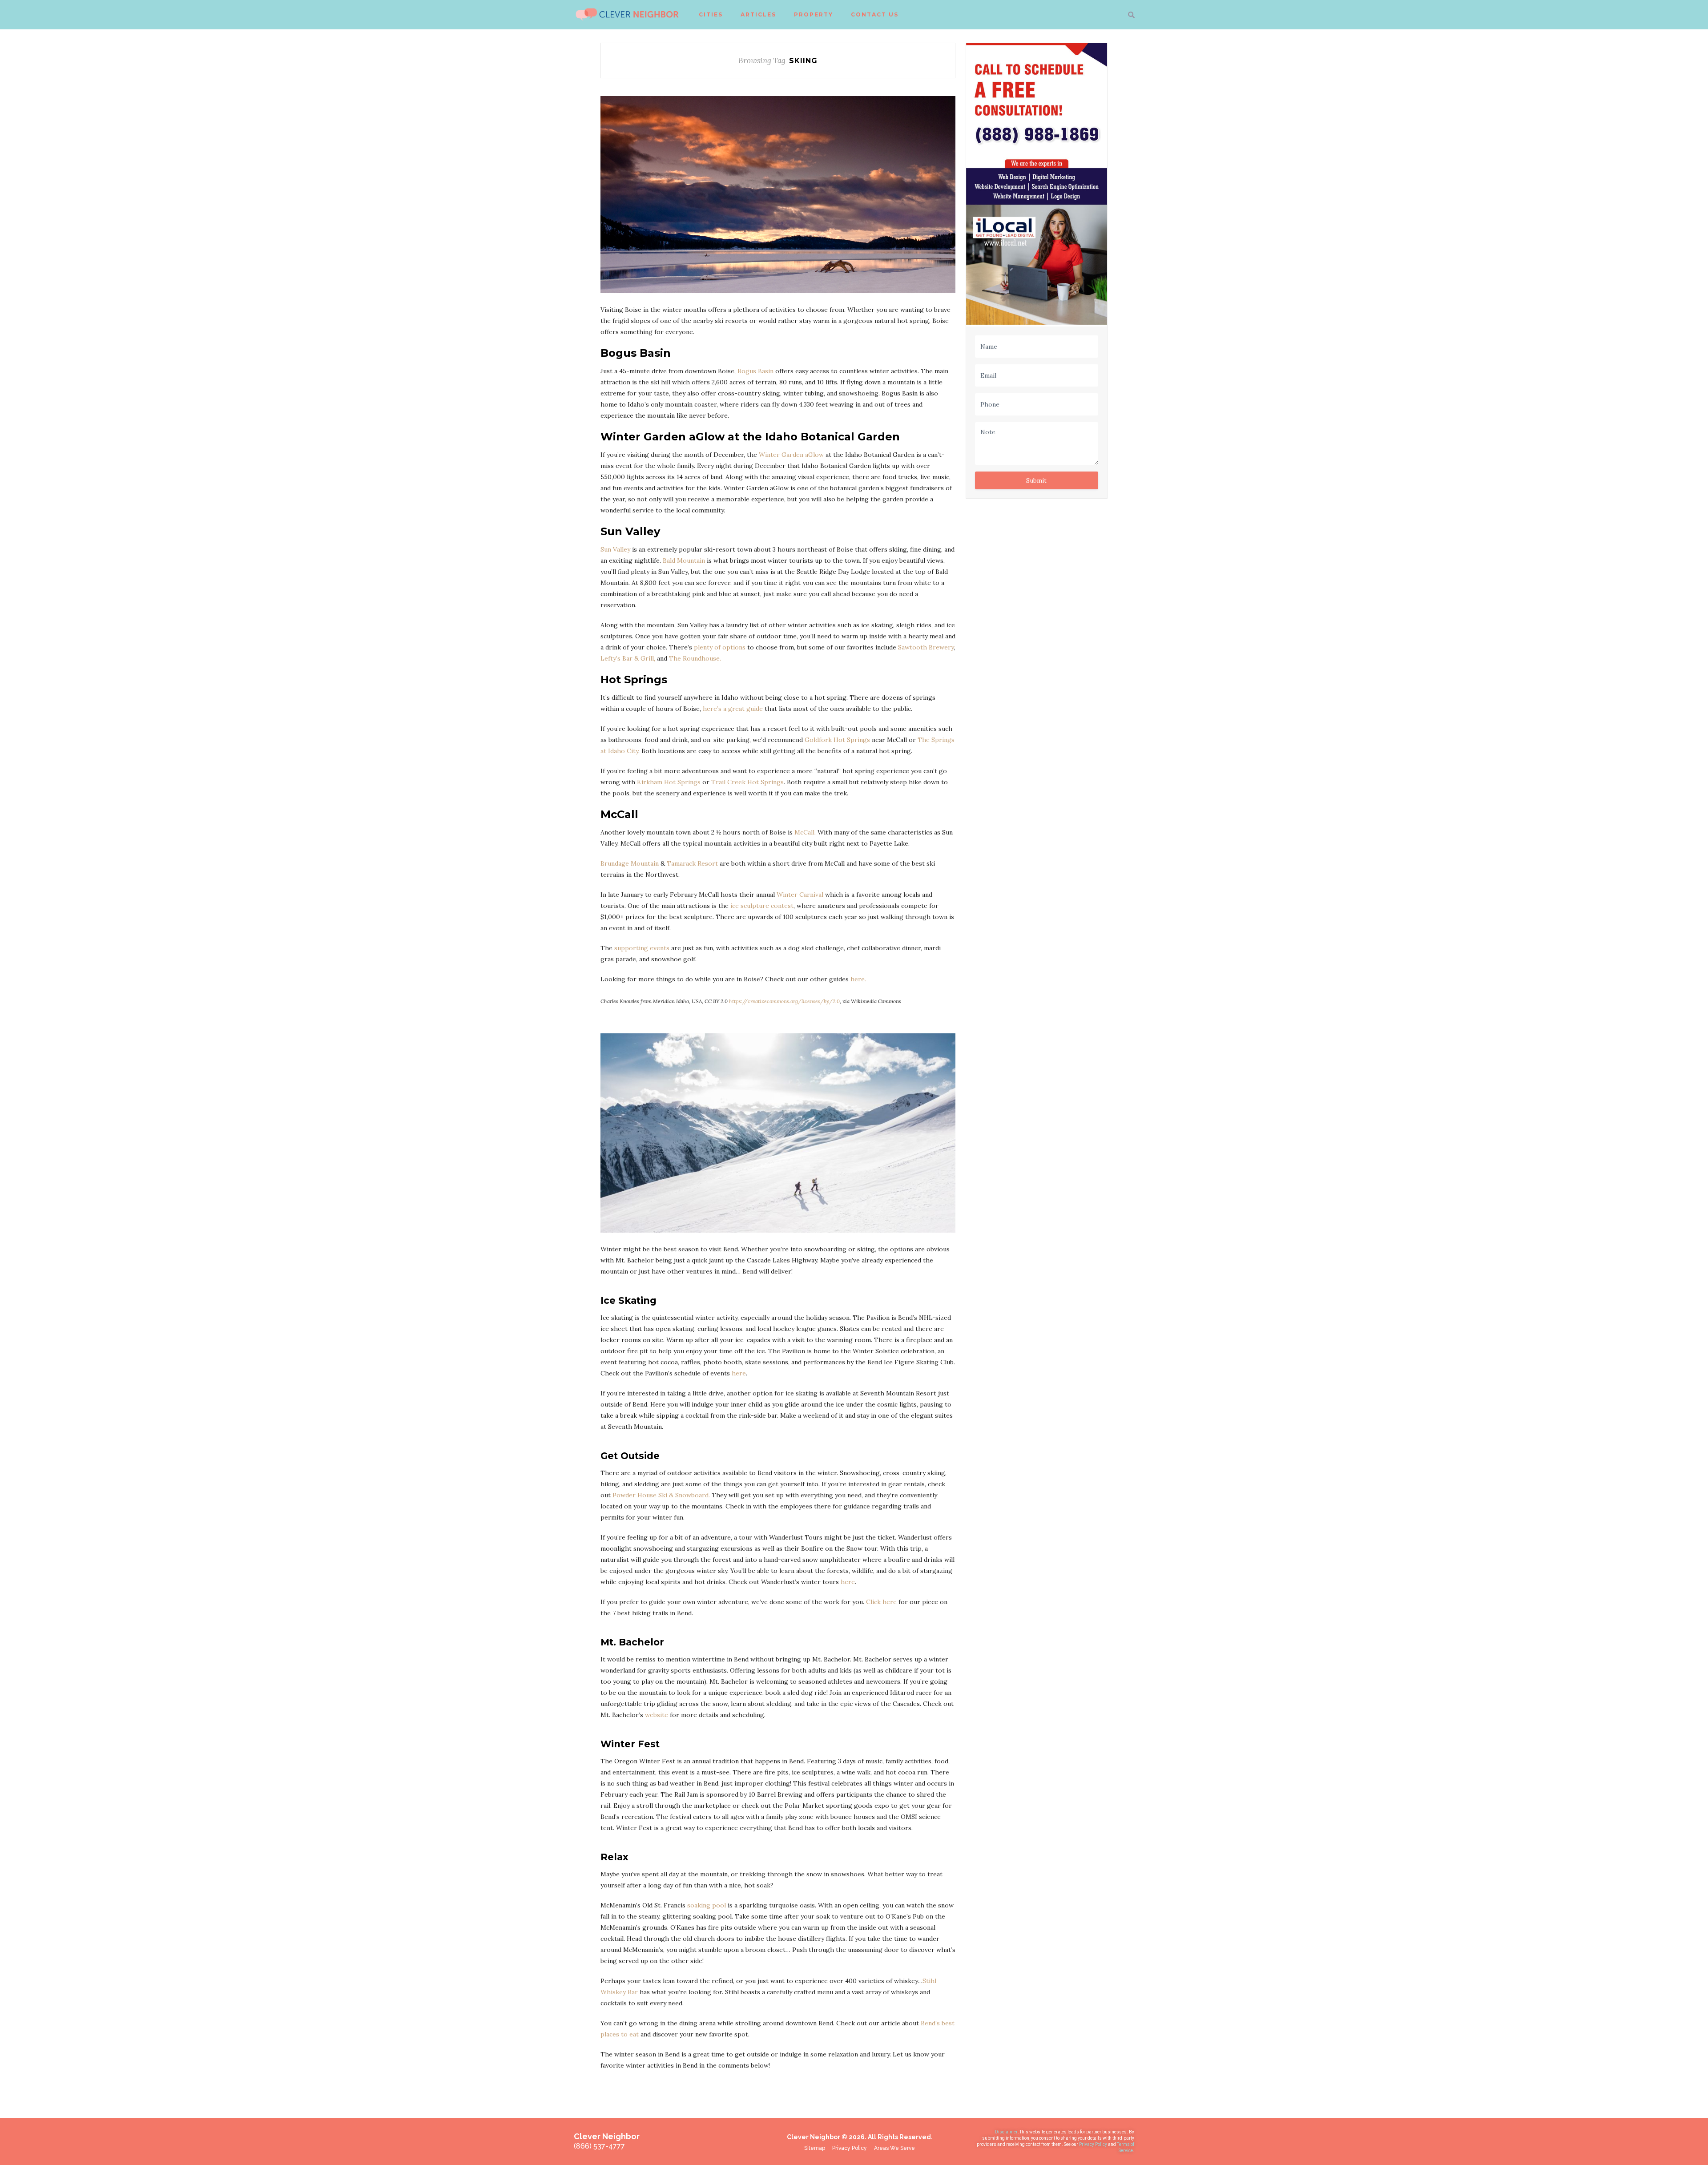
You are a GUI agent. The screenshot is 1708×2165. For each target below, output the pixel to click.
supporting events (642, 948)
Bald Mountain (684, 560)
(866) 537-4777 (599, 2146)
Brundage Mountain (630, 863)
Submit (1036, 480)
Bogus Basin (755, 371)
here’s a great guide (733, 709)
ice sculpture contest (762, 906)
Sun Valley (615, 549)
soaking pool (707, 1905)
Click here (882, 1602)
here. (858, 979)
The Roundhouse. (695, 658)
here (739, 1373)
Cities (711, 14)
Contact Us (875, 14)
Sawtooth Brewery (926, 647)
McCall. (805, 832)
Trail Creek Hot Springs (747, 782)
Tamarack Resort (692, 863)
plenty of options (720, 647)
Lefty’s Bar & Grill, (628, 658)
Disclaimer (1006, 2132)
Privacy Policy (1094, 2144)
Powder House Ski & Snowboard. (661, 1495)
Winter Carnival (800, 895)
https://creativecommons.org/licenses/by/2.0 (784, 1001)
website (657, 1715)
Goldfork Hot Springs (837, 740)
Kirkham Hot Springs (669, 782)
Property (814, 14)
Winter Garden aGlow (791, 455)
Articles (758, 14)
